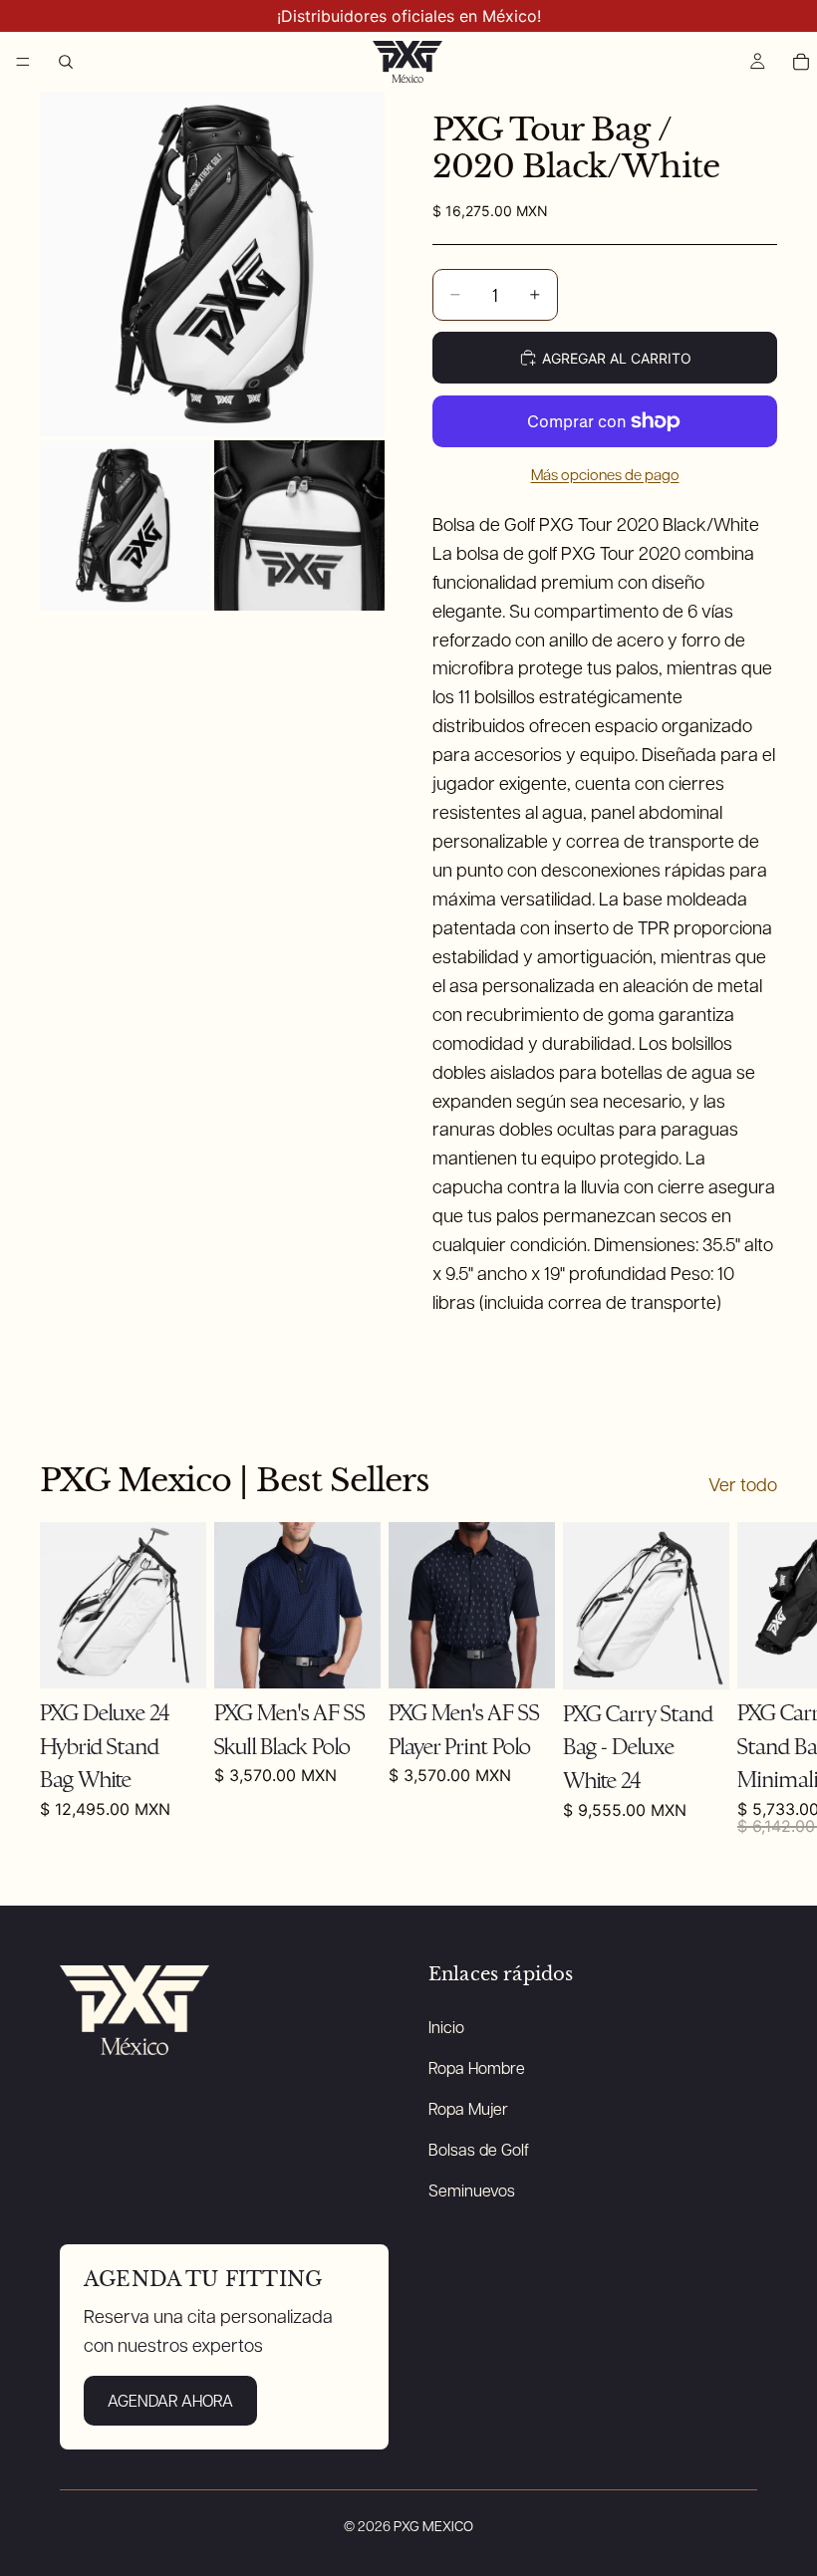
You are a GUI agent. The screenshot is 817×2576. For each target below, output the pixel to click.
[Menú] (23, 62)
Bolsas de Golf (479, 2149)
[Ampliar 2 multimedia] (125, 525)
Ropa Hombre (477, 2067)
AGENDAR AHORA (170, 2400)
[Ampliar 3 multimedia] (299, 525)
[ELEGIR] (524, 1659)
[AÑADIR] (175, 1659)
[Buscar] (66, 62)
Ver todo (743, 1484)
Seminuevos (472, 2190)
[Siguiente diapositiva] (755, 1679)
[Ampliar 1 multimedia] (212, 264)
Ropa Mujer (468, 2108)
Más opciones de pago (605, 474)
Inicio (446, 2027)
